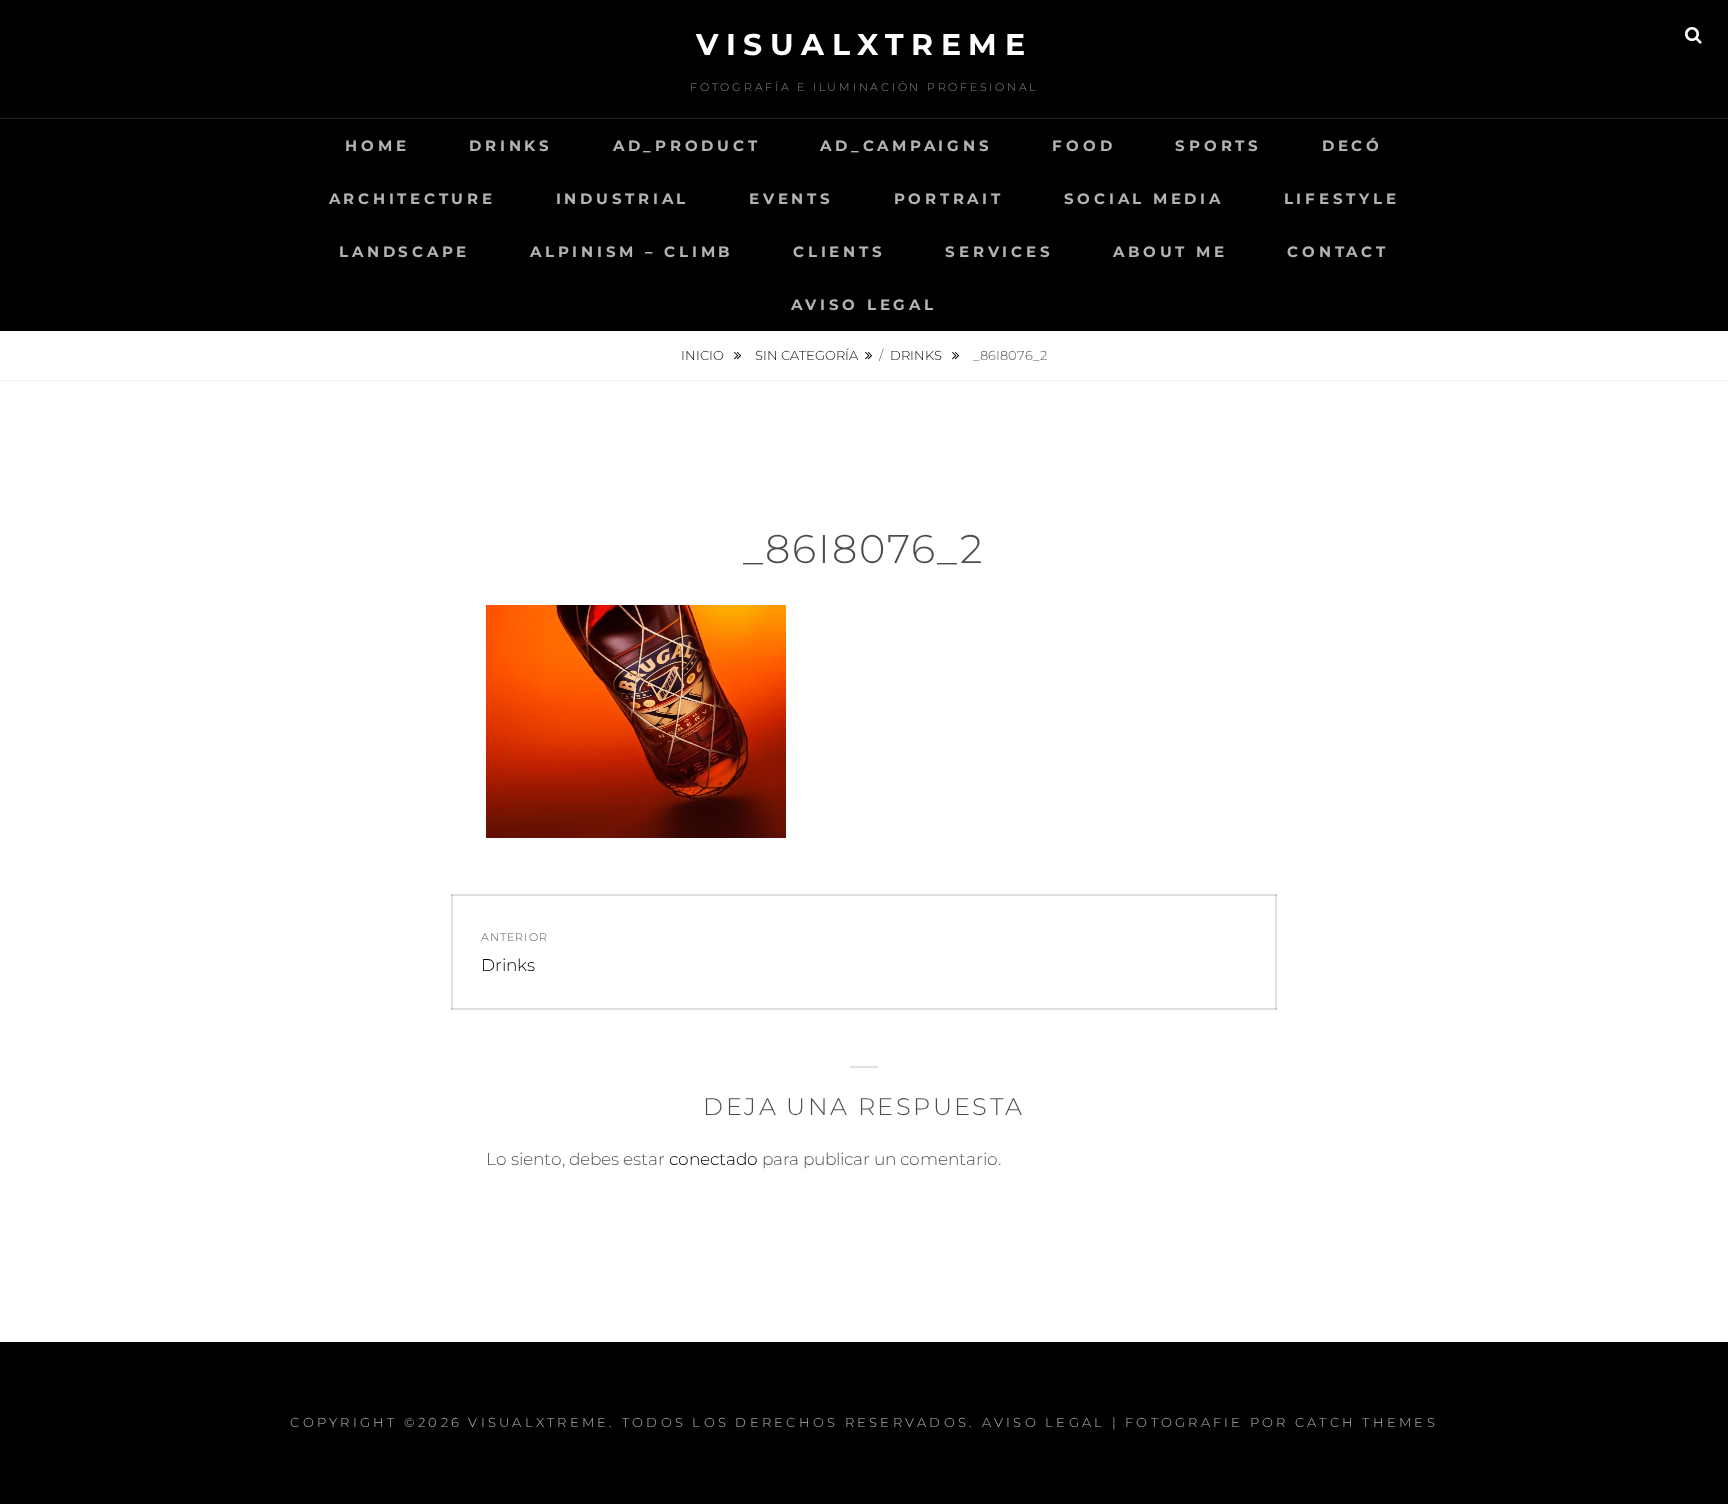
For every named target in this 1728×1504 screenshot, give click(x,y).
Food (1083, 145)
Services (999, 251)
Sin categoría (806, 355)
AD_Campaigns (906, 145)
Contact (1337, 251)
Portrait (949, 198)
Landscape (404, 251)
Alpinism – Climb (631, 251)
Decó (1352, 145)
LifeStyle (1342, 198)
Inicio (704, 355)
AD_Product (687, 145)
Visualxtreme (864, 44)
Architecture (412, 198)
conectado (713, 1159)
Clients (839, 251)
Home (377, 145)
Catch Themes (1366, 1422)
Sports (1218, 145)
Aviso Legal (863, 304)
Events (791, 198)
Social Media (1144, 198)
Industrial (623, 198)
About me (1170, 251)
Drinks (511, 145)
